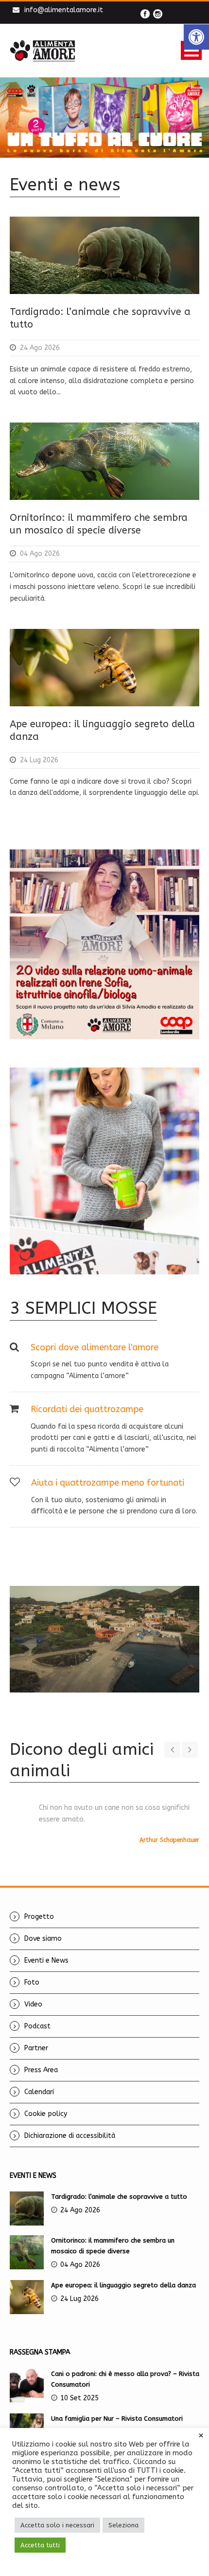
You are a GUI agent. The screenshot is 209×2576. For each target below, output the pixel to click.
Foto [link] (32, 1982)
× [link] (201, 2436)
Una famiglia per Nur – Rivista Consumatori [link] (117, 2419)
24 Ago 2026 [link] (40, 348)
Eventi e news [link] (65, 185)
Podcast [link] (37, 2026)
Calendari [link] (39, 2092)
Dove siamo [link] (43, 1939)
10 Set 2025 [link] (79, 2398)
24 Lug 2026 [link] (39, 760)
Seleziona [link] (123, 2525)
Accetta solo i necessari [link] (57, 2525)
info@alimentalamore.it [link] (64, 10)
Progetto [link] (39, 1917)
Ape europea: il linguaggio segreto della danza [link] (123, 2285)
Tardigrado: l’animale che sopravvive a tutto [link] (119, 2197)
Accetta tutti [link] (40, 2545)
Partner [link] (36, 2048)
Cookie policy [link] (46, 2114)
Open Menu (191, 50)
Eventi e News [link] (46, 1960)
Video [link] (33, 2004)
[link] (196, 37)
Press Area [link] (41, 2070)
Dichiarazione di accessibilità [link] (70, 2136)
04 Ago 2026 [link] (40, 554)
